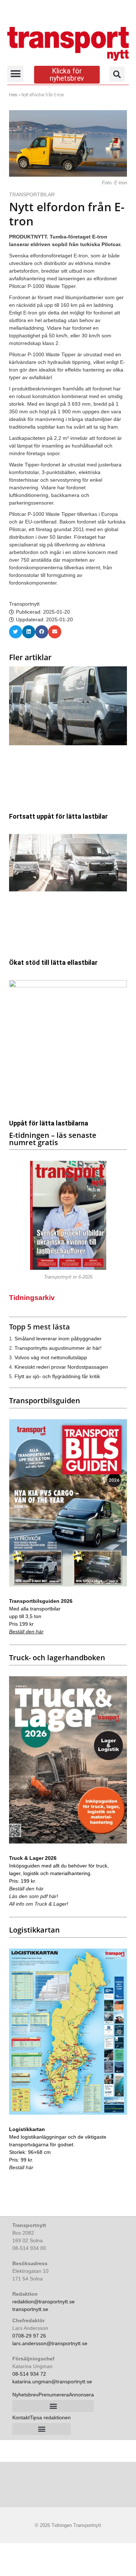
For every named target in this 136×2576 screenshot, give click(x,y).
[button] (15, 74)
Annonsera (81, 2395)
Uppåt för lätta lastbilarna (49, 1123)
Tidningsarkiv (32, 1298)
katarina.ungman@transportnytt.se (52, 2382)
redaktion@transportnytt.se (44, 2302)
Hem (13, 95)
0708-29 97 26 (29, 2336)
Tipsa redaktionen (50, 2417)
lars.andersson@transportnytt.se (50, 2343)
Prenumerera (54, 2395)
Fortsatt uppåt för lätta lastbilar (58, 816)
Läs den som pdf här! (34, 1896)
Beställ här (21, 2167)
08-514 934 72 (29, 2374)
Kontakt (21, 2417)
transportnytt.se (30, 2309)
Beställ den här (26, 1632)
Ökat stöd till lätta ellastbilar (53, 962)
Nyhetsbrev (25, 2395)
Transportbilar (33, 194)
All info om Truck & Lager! (39, 1904)
